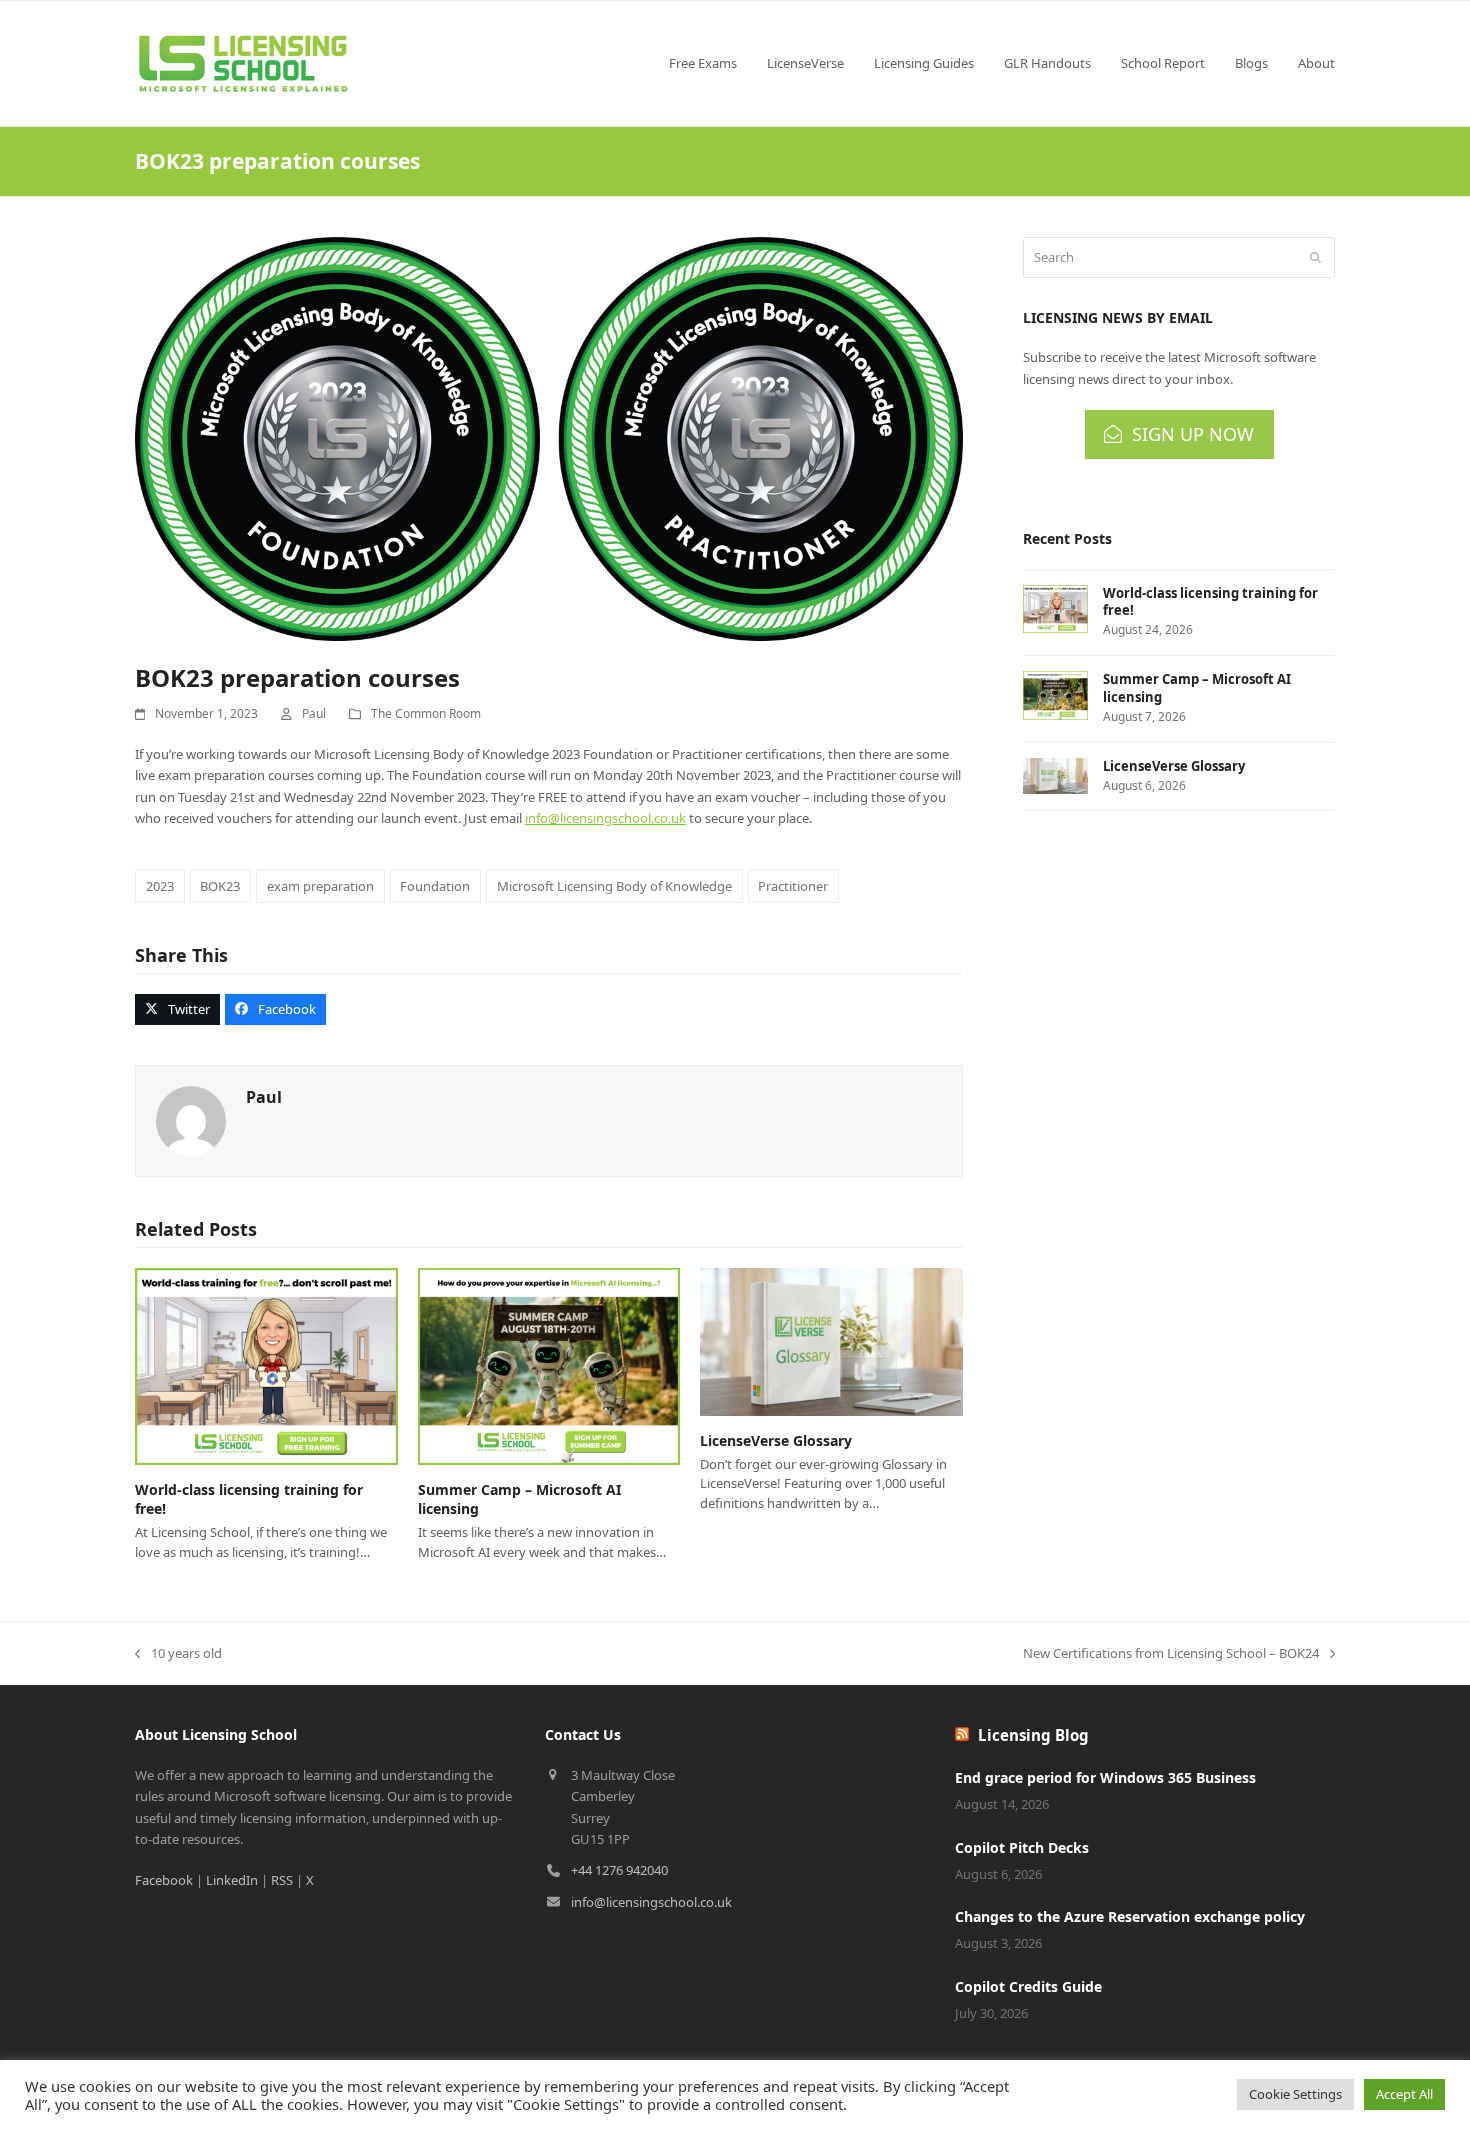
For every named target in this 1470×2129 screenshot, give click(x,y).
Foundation (435, 886)
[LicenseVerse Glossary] (831, 1340)
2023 (160, 886)
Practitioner (793, 886)
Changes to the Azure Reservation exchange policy (1130, 1916)
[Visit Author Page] (191, 1120)
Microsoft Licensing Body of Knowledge (614, 886)
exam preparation (320, 886)
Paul (314, 713)
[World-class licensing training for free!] (266, 1365)
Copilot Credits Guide (1028, 1986)
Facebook (164, 1880)
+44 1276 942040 (619, 1870)
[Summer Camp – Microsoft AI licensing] (549, 1365)
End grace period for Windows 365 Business (1105, 1777)
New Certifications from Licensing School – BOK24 (1171, 1654)
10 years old (178, 1654)
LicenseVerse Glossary (776, 1440)
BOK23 (220, 886)
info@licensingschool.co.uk (605, 818)
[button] (177, 1009)
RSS (282, 1880)
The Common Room (426, 713)
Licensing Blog (1033, 1735)
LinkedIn (232, 1880)
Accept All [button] (1404, 2094)
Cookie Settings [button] (1295, 2094)
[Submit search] (1315, 258)
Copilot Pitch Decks (1022, 1847)
